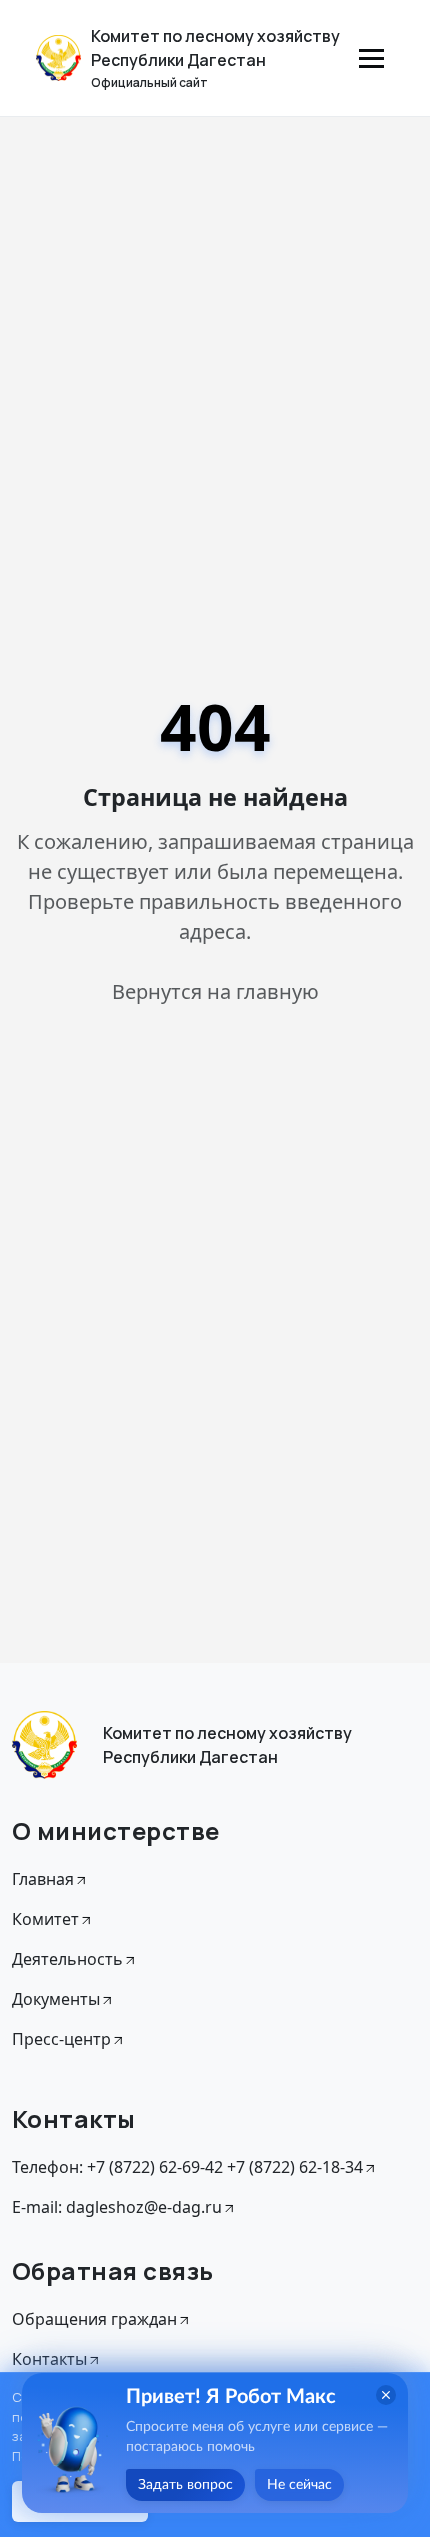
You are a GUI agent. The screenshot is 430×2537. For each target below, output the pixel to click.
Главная (43, 1879)
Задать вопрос (185, 2485)
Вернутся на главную (215, 991)
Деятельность (67, 1959)
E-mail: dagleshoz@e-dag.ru (117, 2207)
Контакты (49, 2359)
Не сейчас (299, 2485)
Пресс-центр (61, 2039)
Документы (56, 1999)
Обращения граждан (94, 2319)
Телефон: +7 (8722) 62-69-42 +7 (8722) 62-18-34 (187, 2167)
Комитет (45, 1919)
